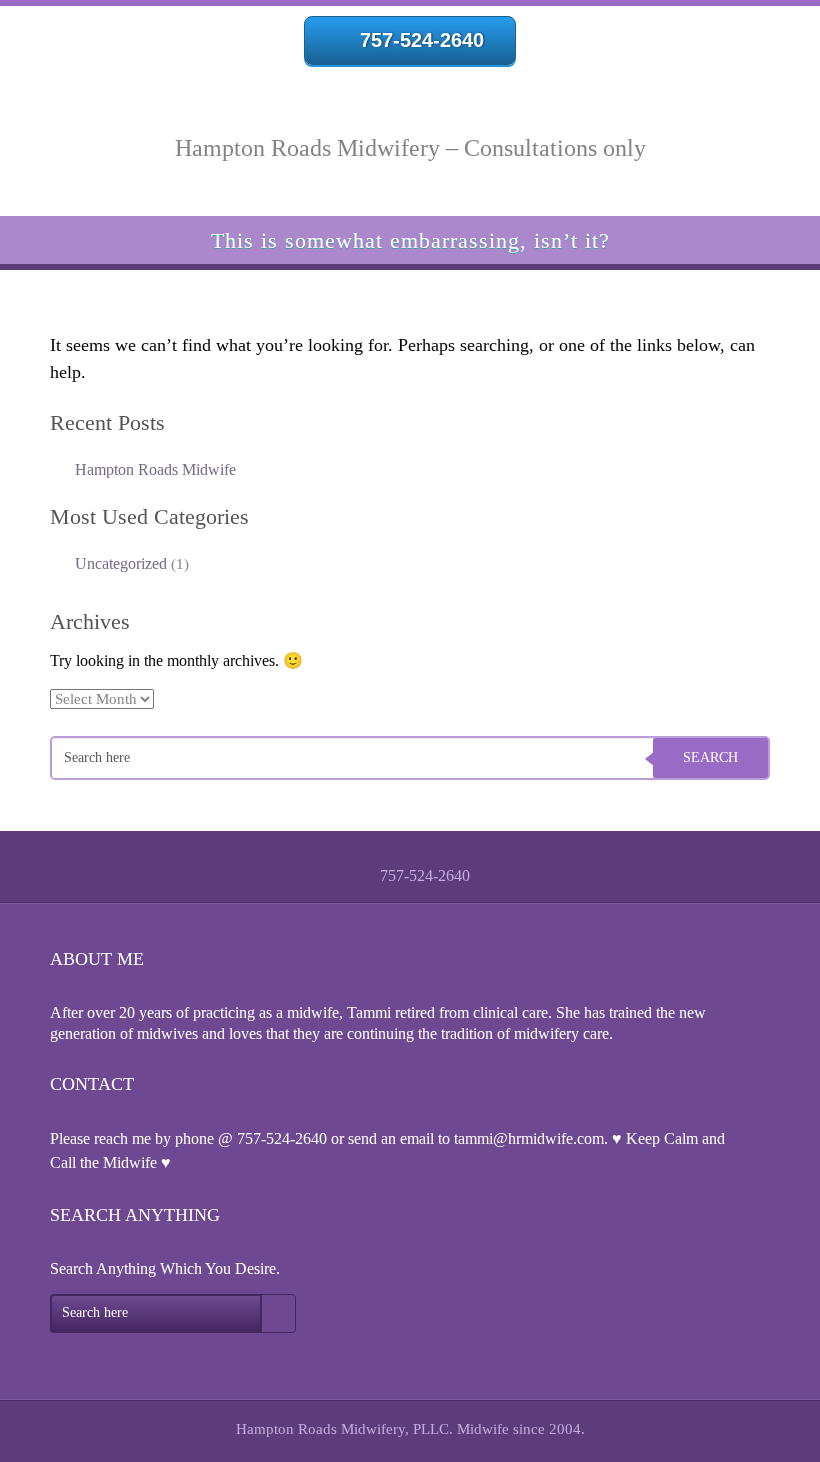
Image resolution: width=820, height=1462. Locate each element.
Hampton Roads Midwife (155, 469)
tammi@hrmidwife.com (529, 1138)
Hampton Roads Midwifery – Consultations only (410, 148)
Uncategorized (121, 563)
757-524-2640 (422, 40)
